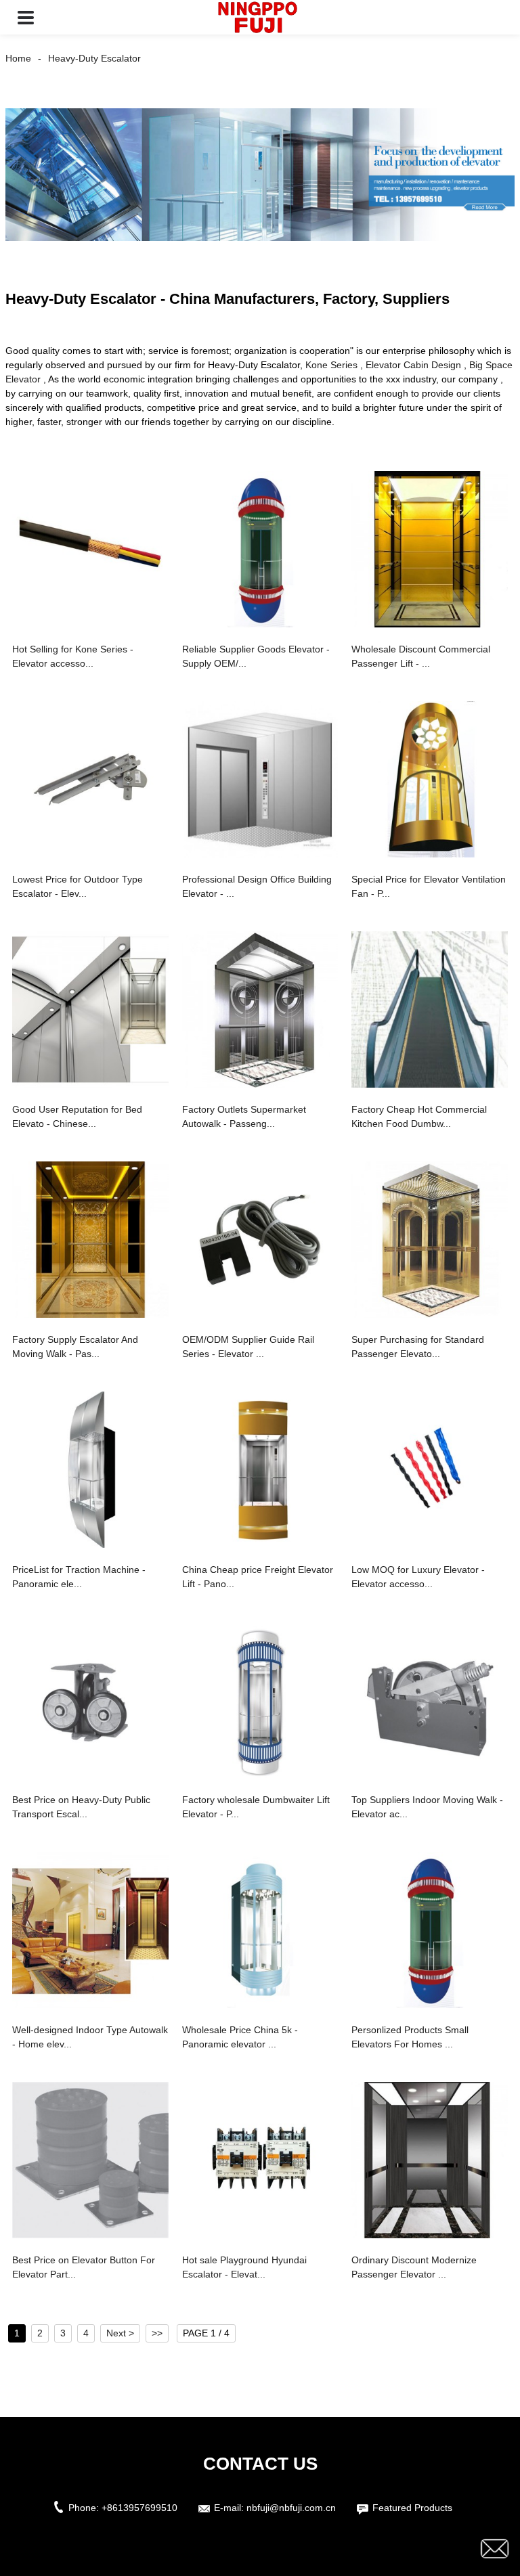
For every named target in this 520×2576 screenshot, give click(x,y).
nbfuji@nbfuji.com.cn (291, 2508)
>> (157, 2333)
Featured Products (412, 2508)
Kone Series (331, 365)
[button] (26, 17)
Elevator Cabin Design (413, 365)
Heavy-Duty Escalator (94, 58)
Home (18, 58)
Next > (120, 2333)
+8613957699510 (139, 2508)
